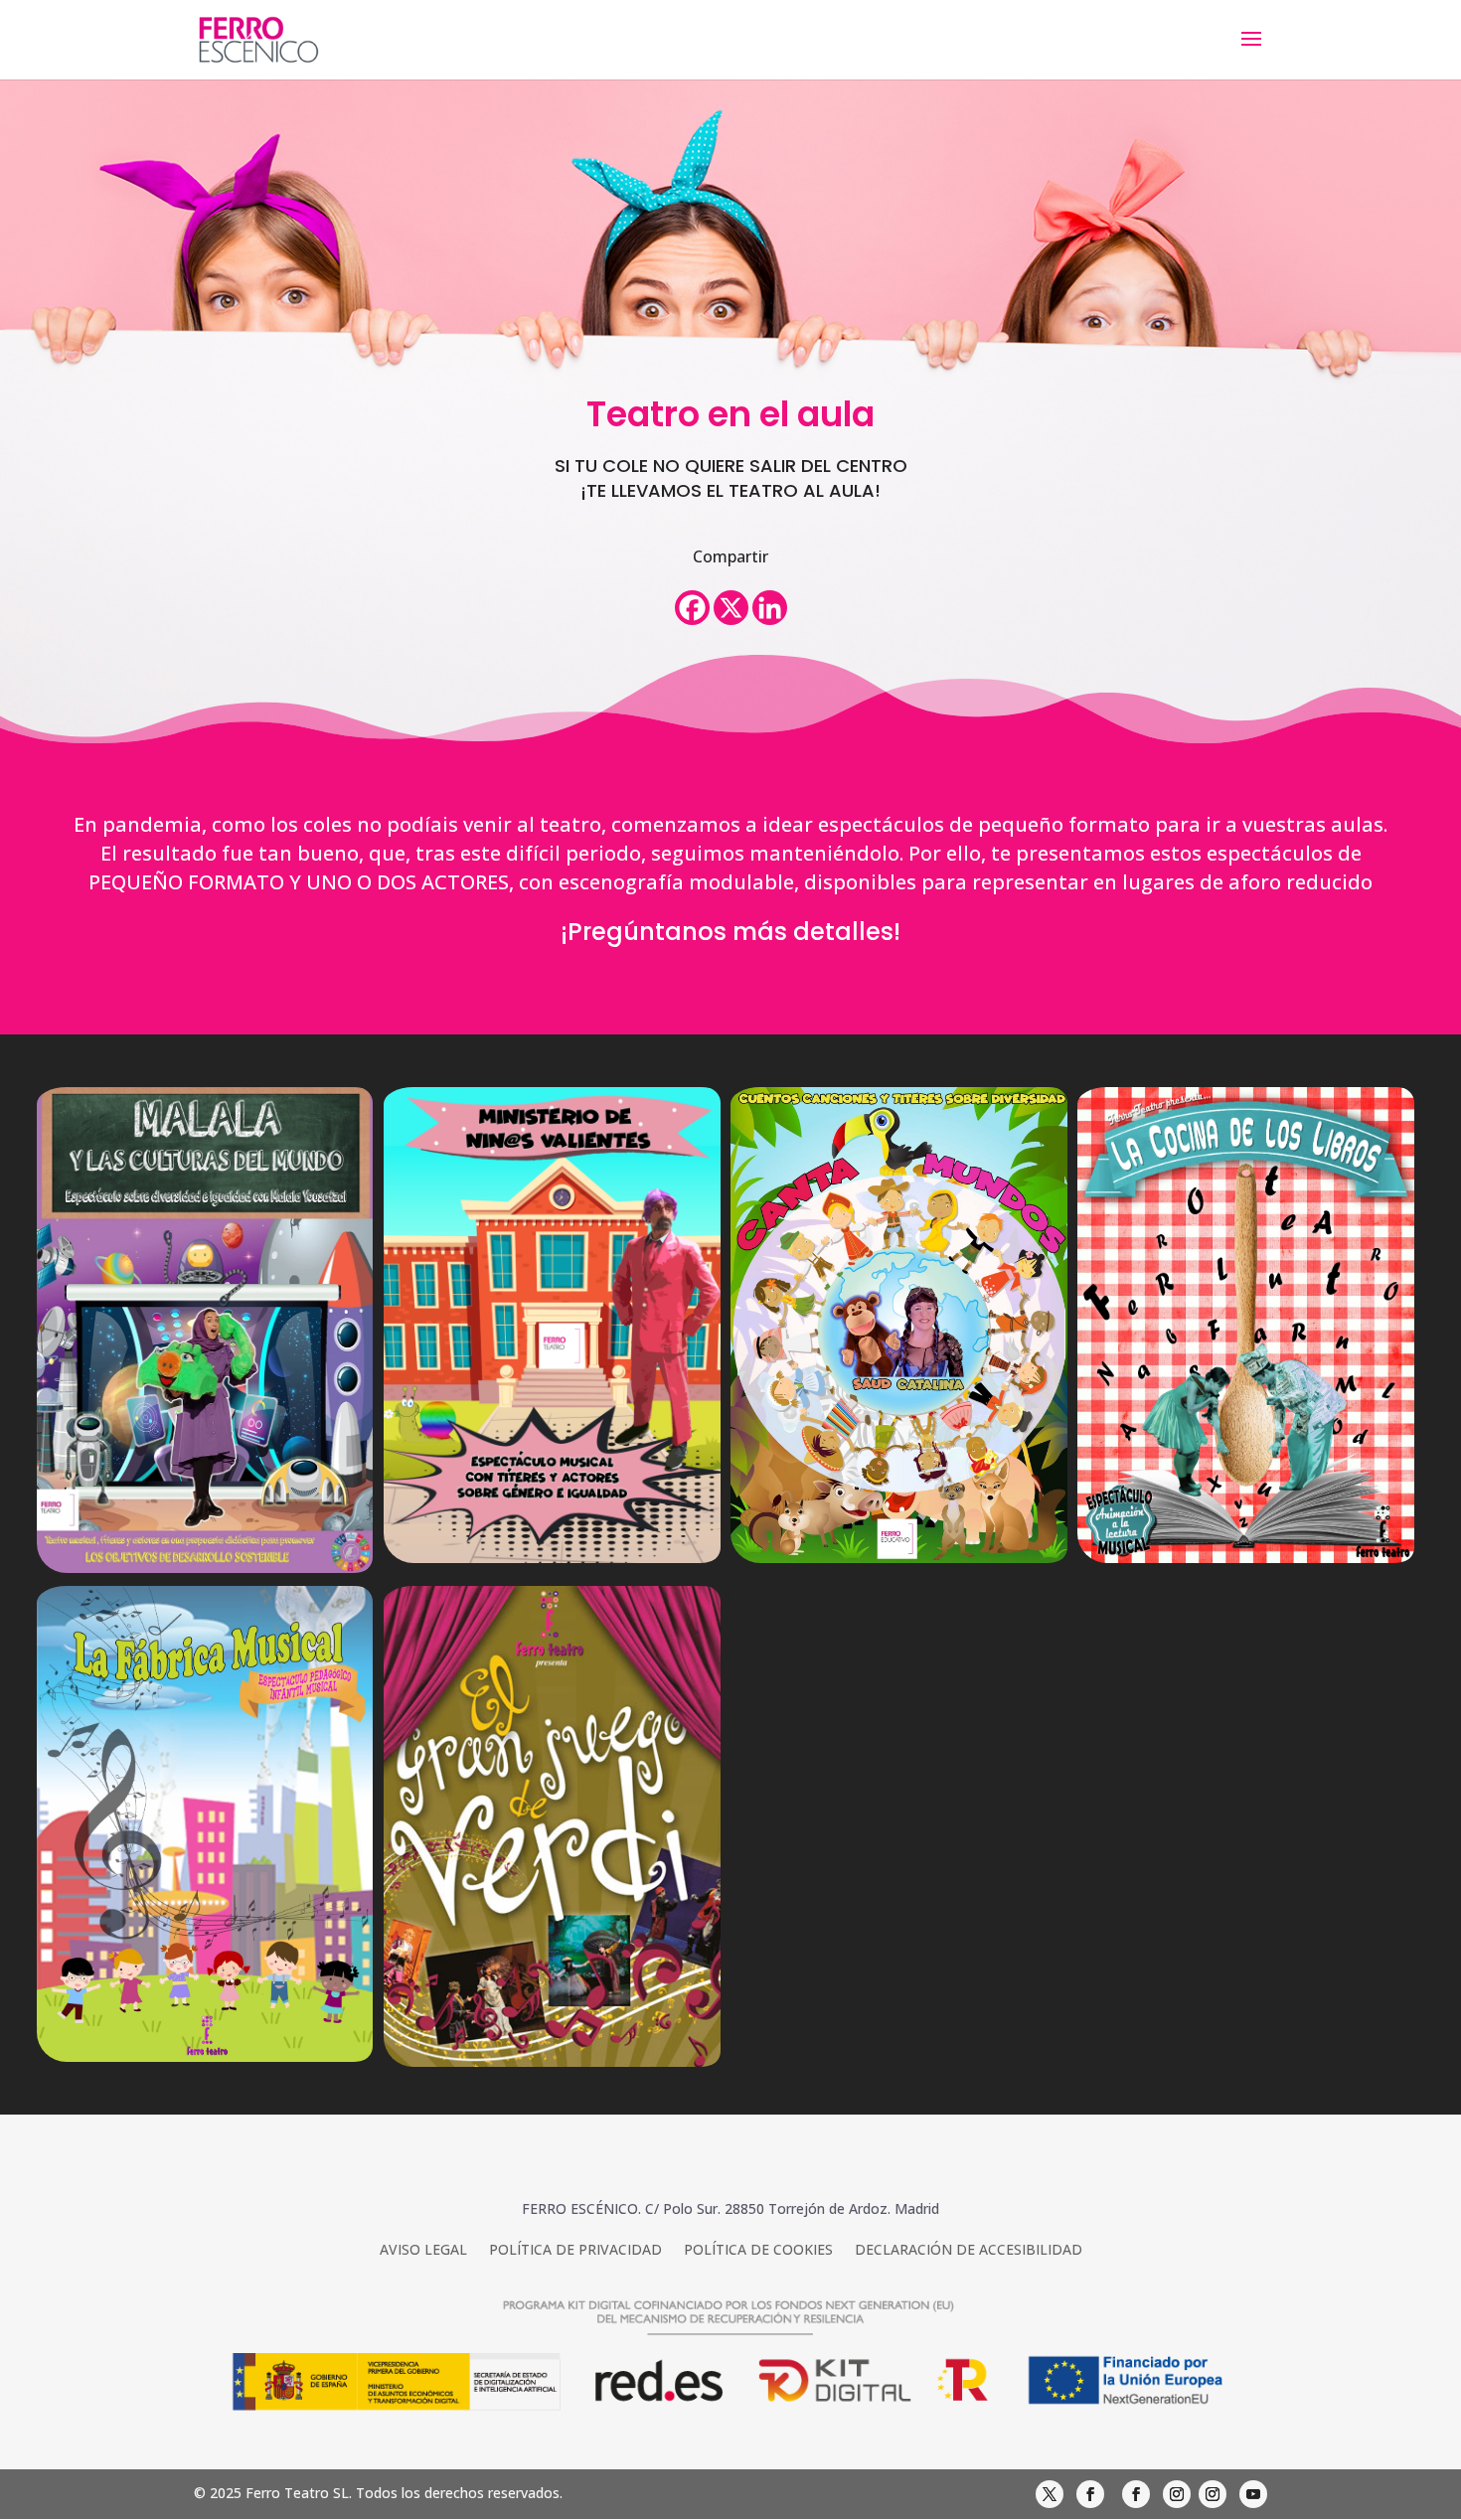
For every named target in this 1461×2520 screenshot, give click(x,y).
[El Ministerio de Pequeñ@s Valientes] (557, 1325)
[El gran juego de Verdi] (557, 1826)
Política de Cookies (758, 2251)
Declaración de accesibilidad (969, 2251)
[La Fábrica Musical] (210, 1824)
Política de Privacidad (575, 2251)
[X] (731, 608)
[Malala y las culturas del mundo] (210, 1330)
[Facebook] (692, 608)
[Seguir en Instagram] (1177, 2494)
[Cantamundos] (904, 1325)
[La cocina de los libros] (1251, 1325)
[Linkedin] (770, 608)
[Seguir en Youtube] (1253, 2494)
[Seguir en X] (1050, 2494)
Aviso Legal (423, 2251)
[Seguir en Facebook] (1090, 2494)
